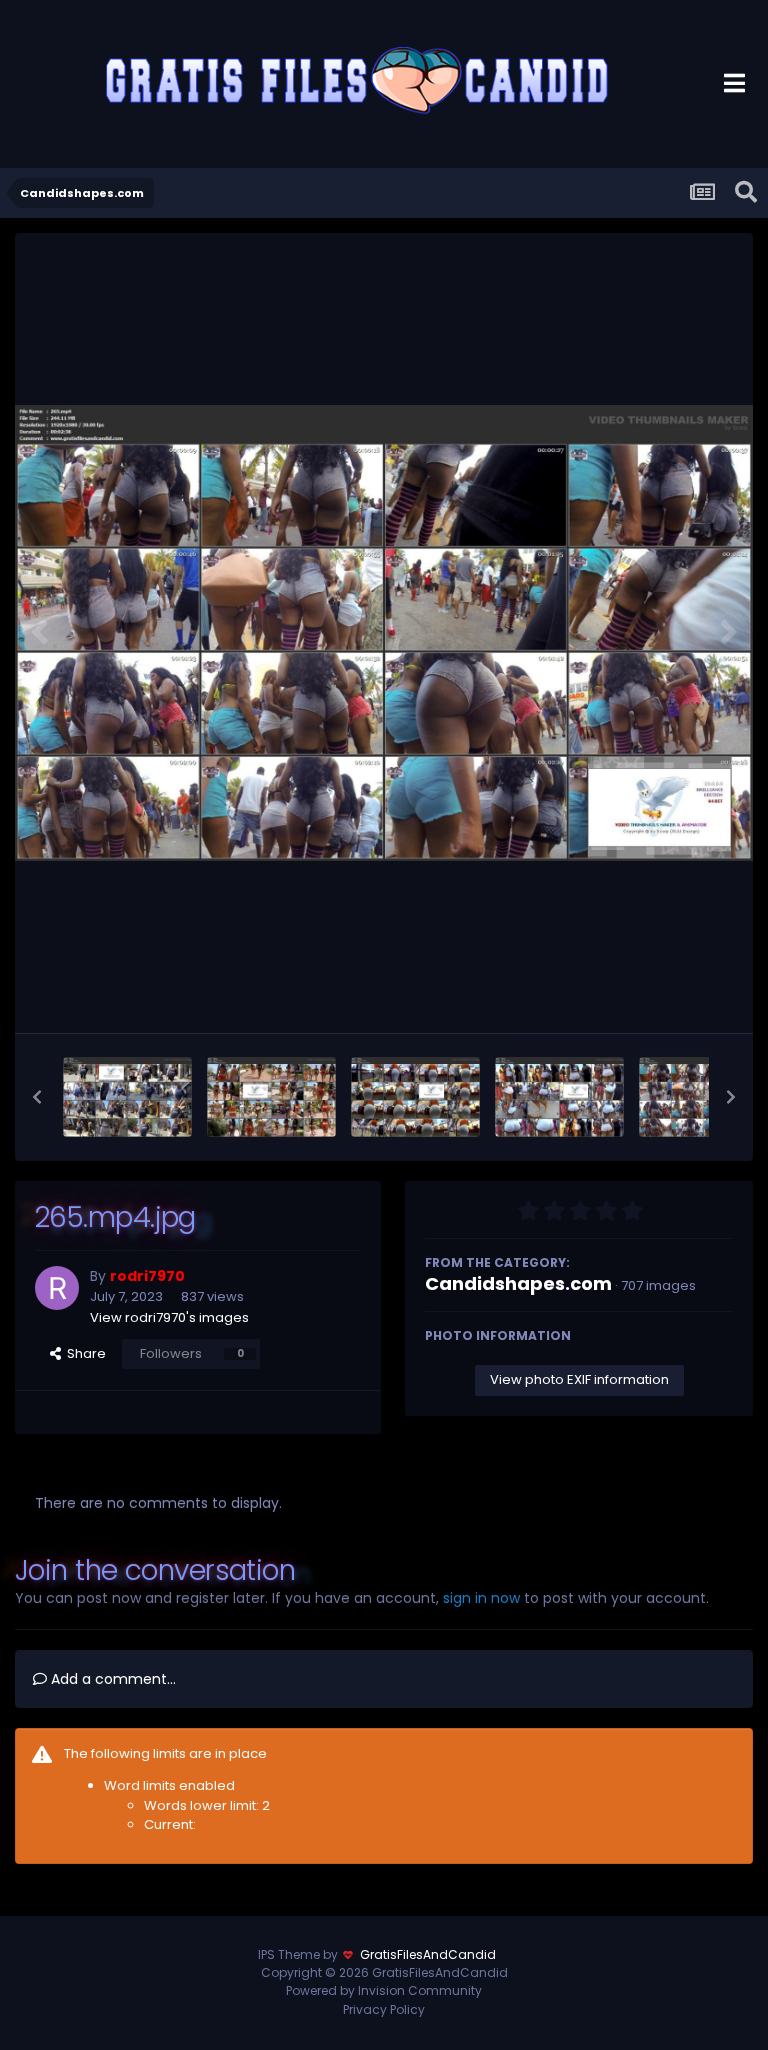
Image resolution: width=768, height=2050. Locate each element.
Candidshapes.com (518, 1283)
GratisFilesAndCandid (428, 1954)
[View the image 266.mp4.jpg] (559, 1097)
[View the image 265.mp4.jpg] (703, 1097)
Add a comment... (111, 1679)
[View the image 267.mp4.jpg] (415, 1097)
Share (83, 1353)
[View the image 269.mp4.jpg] (127, 1097)
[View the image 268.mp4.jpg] (271, 1097)
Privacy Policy (384, 2009)
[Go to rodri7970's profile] (57, 1288)
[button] (37, 1097)
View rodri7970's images (169, 1317)
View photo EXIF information (579, 1379)
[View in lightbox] (384, 633)
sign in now (481, 1598)
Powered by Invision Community (384, 1990)
